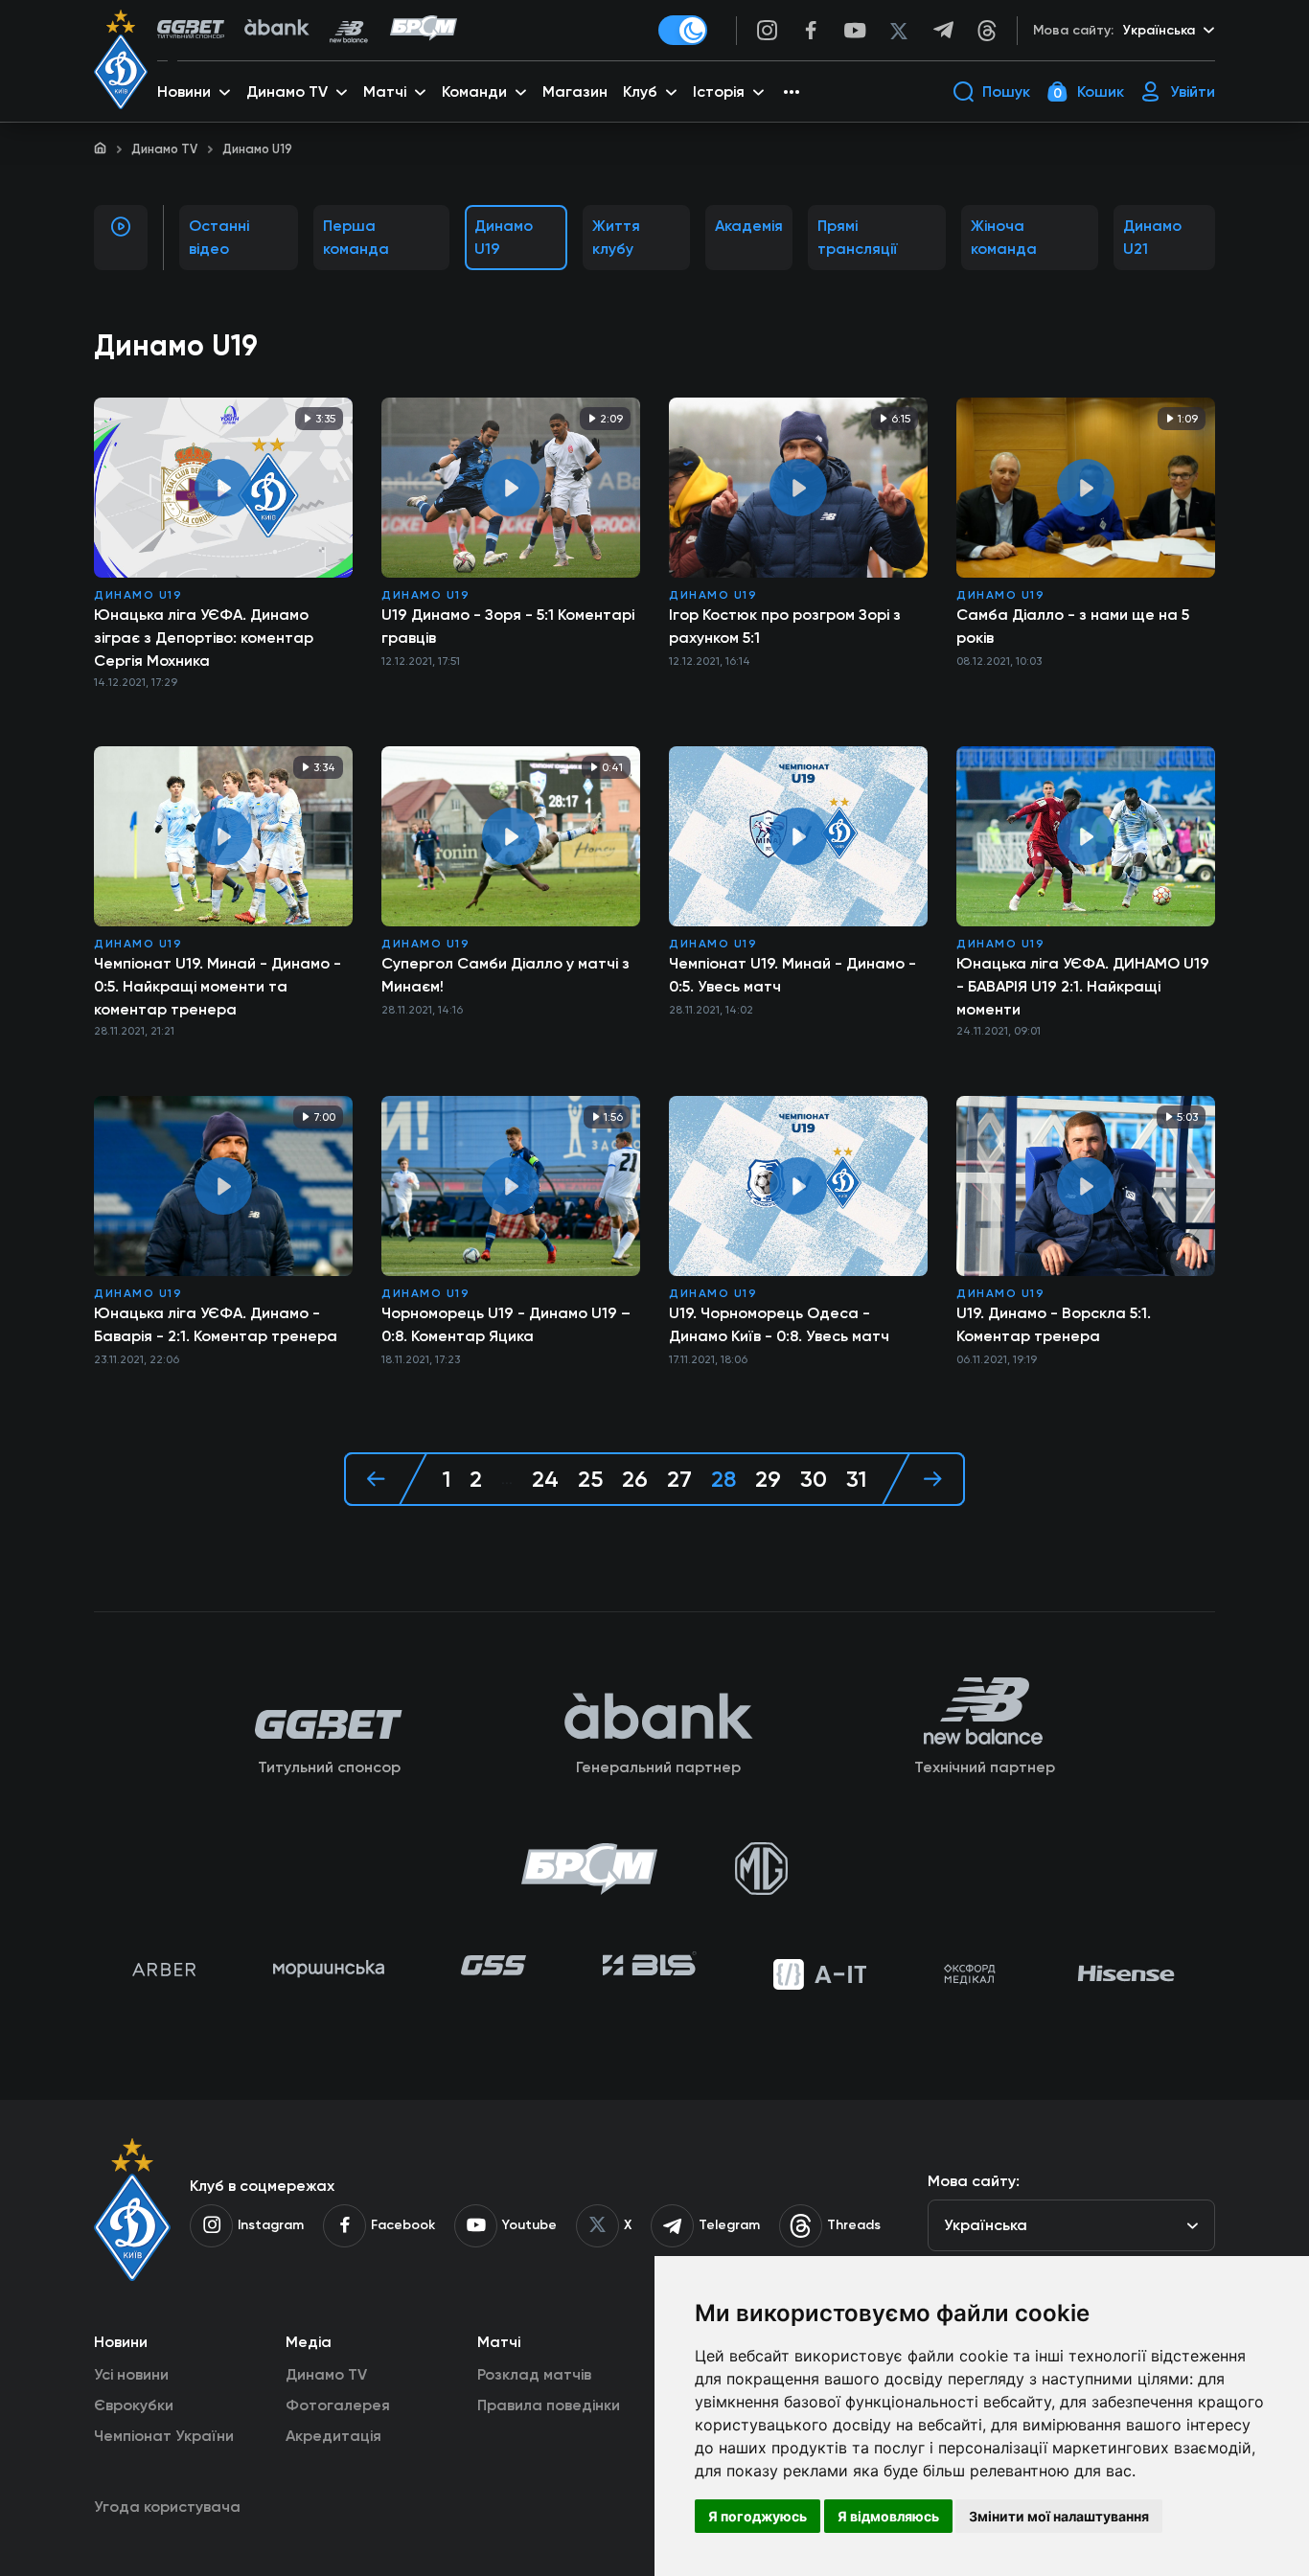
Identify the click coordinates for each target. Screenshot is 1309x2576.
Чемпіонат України (164, 2436)
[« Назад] (386, 1479)
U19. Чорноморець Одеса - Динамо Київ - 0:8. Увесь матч (779, 1324)
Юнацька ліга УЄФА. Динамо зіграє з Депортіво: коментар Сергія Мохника (204, 638)
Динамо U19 (504, 237)
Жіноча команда (1004, 237)
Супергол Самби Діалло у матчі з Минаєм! (505, 975)
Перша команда (356, 237)
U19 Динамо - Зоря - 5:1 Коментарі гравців (508, 626)
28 (723, 1479)
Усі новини (131, 2374)
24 (545, 1479)
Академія (749, 226)
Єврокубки (134, 2405)
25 (590, 1479)
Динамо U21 (1152, 237)
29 (768, 1479)
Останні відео (219, 237)
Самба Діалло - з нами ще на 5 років (1073, 626)
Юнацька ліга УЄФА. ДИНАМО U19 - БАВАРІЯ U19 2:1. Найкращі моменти (1083, 986)
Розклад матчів (534, 2374)
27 (679, 1479)
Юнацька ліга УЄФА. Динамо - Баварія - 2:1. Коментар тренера (216, 1324)
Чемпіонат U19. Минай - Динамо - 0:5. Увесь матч (792, 975)
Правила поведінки (549, 2405)
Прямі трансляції (858, 237)
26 (635, 1479)
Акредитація (333, 2436)
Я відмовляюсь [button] (888, 2516)
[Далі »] (923, 1479)
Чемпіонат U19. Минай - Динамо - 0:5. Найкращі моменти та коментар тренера (218, 986)
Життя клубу (616, 237)
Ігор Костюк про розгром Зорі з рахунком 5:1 (785, 626)
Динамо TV (164, 149)
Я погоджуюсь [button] (758, 2516)
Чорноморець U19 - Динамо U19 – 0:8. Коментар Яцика (506, 1324)
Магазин (575, 91)
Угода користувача (167, 2507)
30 (814, 1479)
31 (856, 1479)
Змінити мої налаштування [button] (1059, 2516)
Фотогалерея (338, 2405)
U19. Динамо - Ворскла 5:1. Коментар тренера (1054, 1324)
